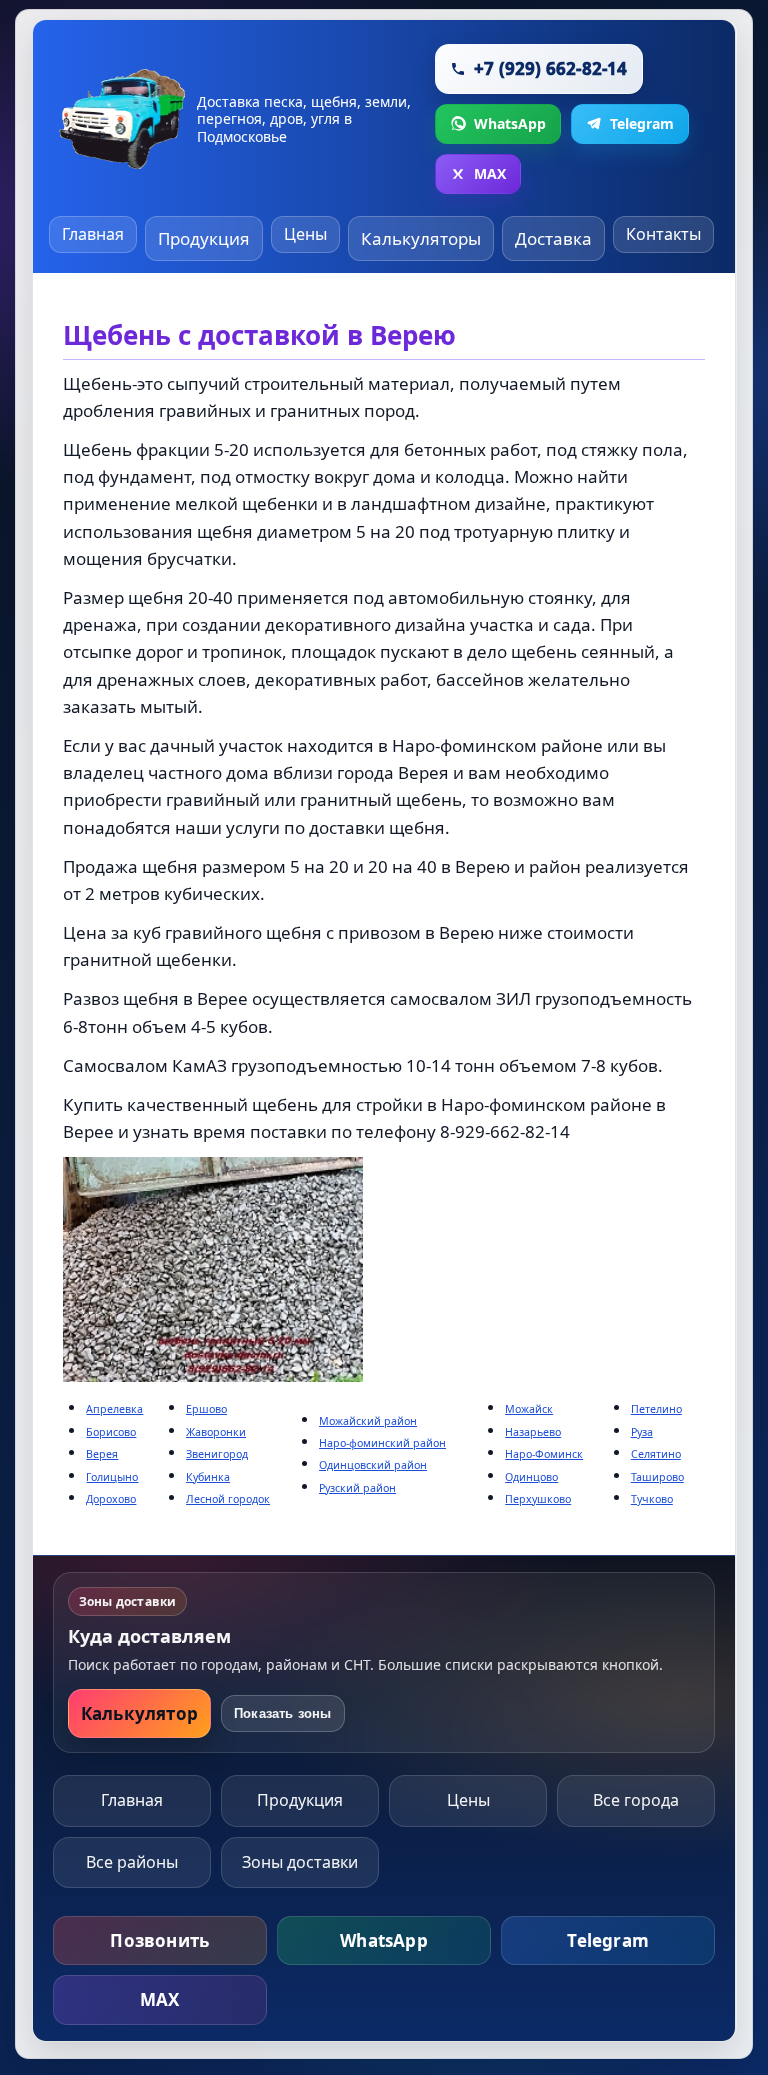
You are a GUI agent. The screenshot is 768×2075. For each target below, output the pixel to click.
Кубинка (208, 1477)
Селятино (656, 1454)
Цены (305, 234)
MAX (160, 1999)
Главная (93, 234)
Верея (102, 1454)
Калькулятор (139, 1713)
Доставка (553, 238)
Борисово (111, 1432)
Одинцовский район (373, 1465)
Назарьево (533, 1432)
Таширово (657, 1477)
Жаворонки (216, 1432)
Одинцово (531, 1477)
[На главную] (122, 119)
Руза (642, 1432)
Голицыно (112, 1477)
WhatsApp (384, 1940)
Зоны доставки (300, 1862)
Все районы (132, 1862)
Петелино (656, 1409)
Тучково (652, 1499)
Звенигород (217, 1454)
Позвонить (159, 1940)
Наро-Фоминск (544, 1454)
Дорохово (111, 1499)
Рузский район (357, 1488)
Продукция (204, 238)
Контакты (663, 234)
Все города (636, 1800)
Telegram (608, 1940)
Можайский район (368, 1421)
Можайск (529, 1409)
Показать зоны (283, 1713)
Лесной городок (228, 1499)
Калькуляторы (421, 238)
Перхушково (538, 1499)
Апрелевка (114, 1409)
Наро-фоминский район (382, 1443)
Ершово (206, 1409)
